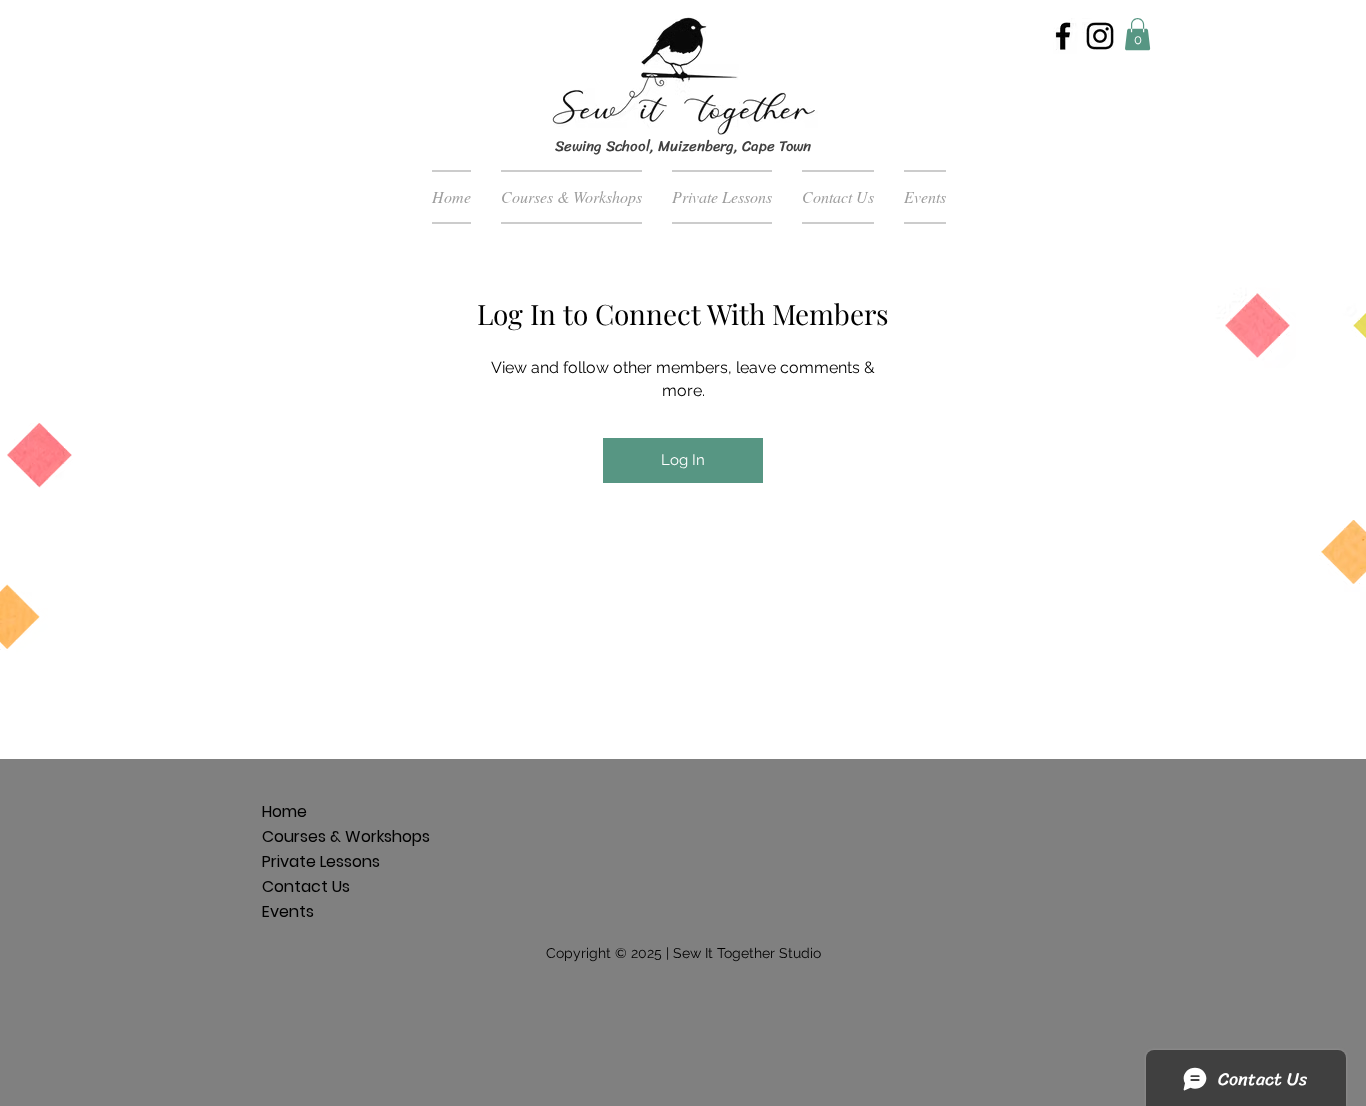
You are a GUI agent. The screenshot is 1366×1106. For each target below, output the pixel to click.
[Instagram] (1100, 36)
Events (288, 911)
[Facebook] (1063, 36)
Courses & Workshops (292, 836)
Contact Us (292, 886)
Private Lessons (292, 861)
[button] (1137, 34)
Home (284, 811)
